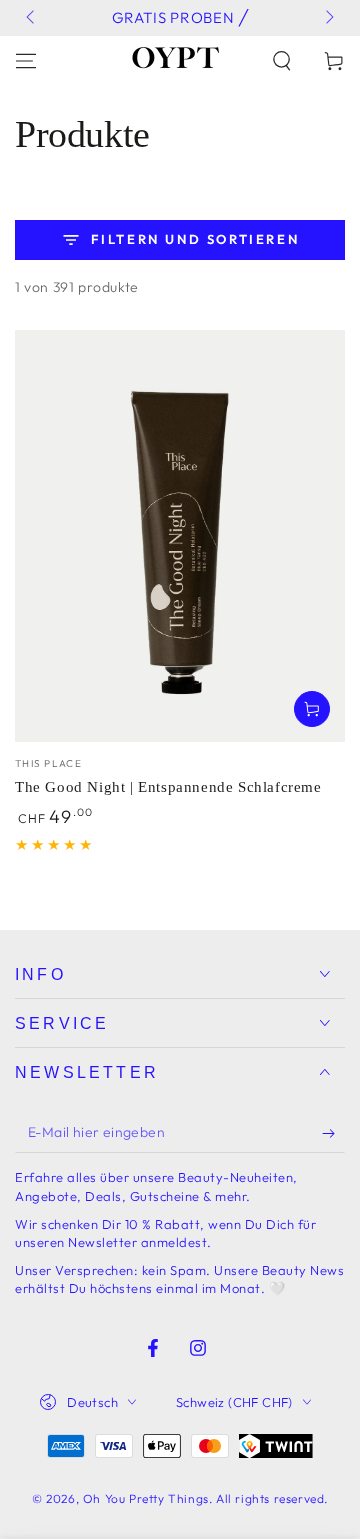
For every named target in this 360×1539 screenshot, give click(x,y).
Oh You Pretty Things (146, 1498)
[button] (282, 61)
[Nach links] (32, 18)
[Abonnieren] (333, 1133)
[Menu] (26, 61)
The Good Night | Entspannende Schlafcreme (168, 787)
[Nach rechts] (328, 18)
